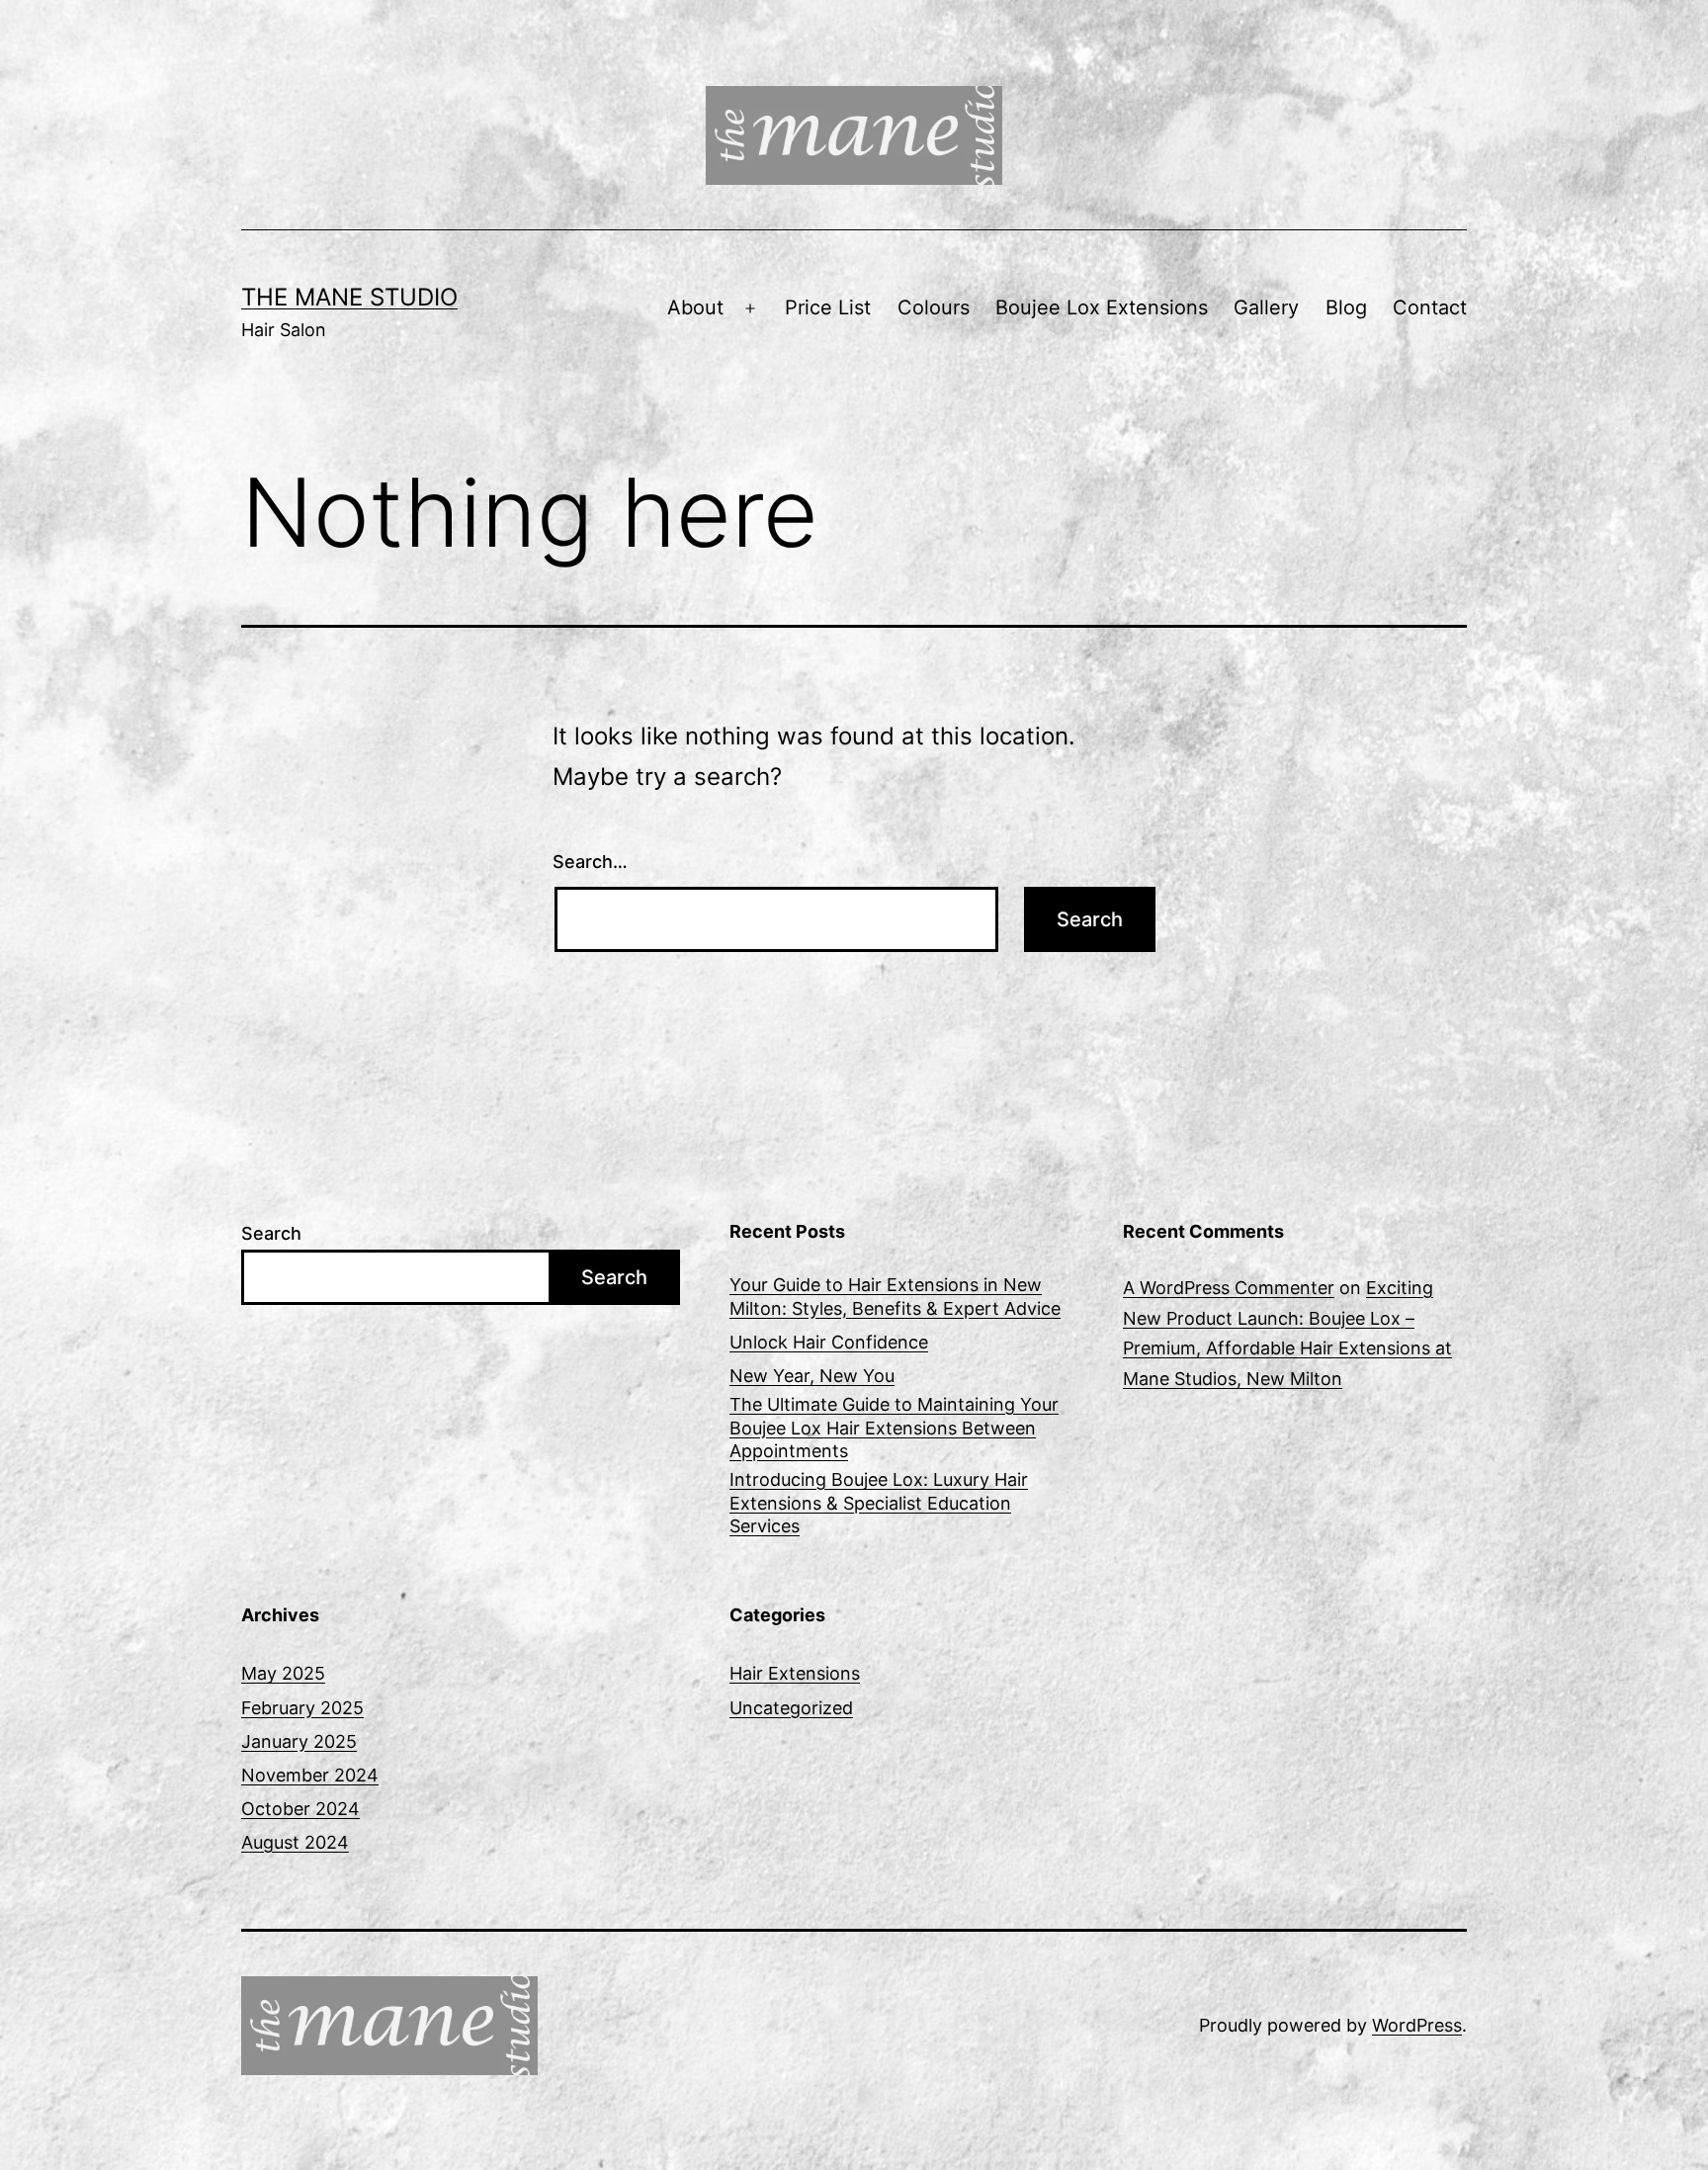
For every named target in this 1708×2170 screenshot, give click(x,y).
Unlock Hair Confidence (829, 1342)
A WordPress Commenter (1229, 1288)
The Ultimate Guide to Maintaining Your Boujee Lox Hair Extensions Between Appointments (894, 1428)
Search (271, 1233)
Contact (1430, 307)
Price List (828, 307)
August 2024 (295, 1842)
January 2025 (299, 1741)
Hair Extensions (795, 1673)
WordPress (1417, 2025)
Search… (590, 862)
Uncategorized (791, 1708)
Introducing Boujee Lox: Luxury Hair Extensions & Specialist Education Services (879, 1503)
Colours (934, 307)
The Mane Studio (349, 297)
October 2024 (300, 1809)
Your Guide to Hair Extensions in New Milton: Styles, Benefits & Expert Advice (895, 1296)
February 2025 (302, 1708)
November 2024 (310, 1775)
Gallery (1266, 307)
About (695, 307)
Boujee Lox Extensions (1102, 307)
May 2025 (283, 1673)
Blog (1346, 307)
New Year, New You (812, 1376)
